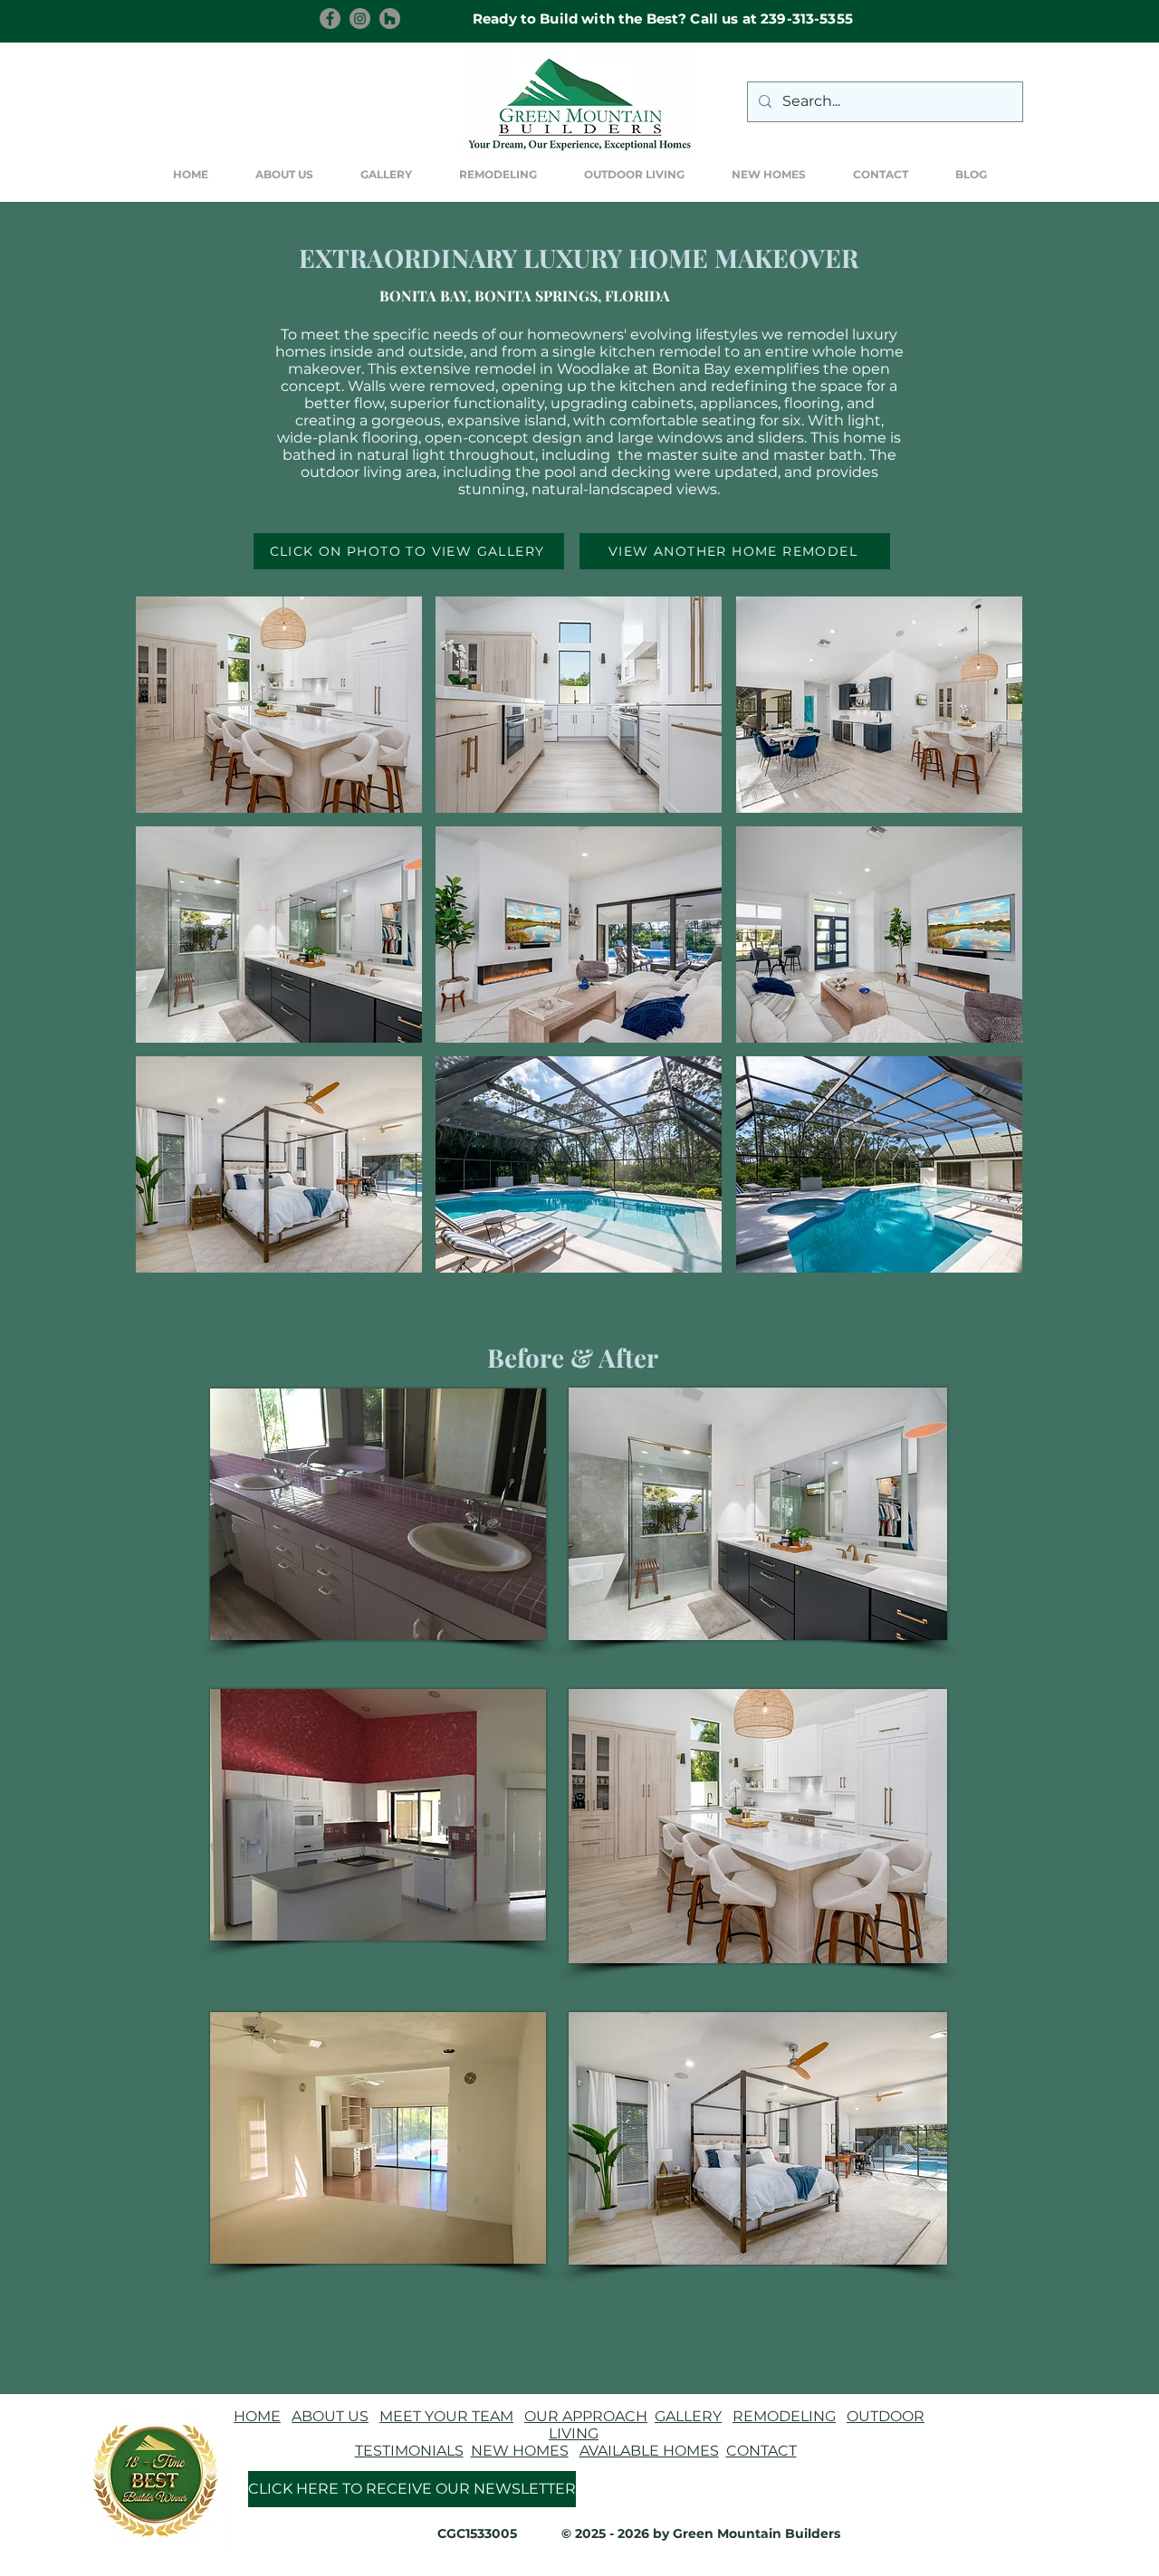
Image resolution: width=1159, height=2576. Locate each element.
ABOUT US (330, 2416)
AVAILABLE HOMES (649, 2451)
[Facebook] (330, 19)
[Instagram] (360, 19)
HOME (257, 2416)
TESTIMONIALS (409, 2451)
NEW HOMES (520, 2451)
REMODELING (784, 2416)
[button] (386, 175)
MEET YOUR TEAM (446, 2416)
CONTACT (761, 2451)
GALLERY (688, 2416)
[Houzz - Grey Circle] (390, 19)
